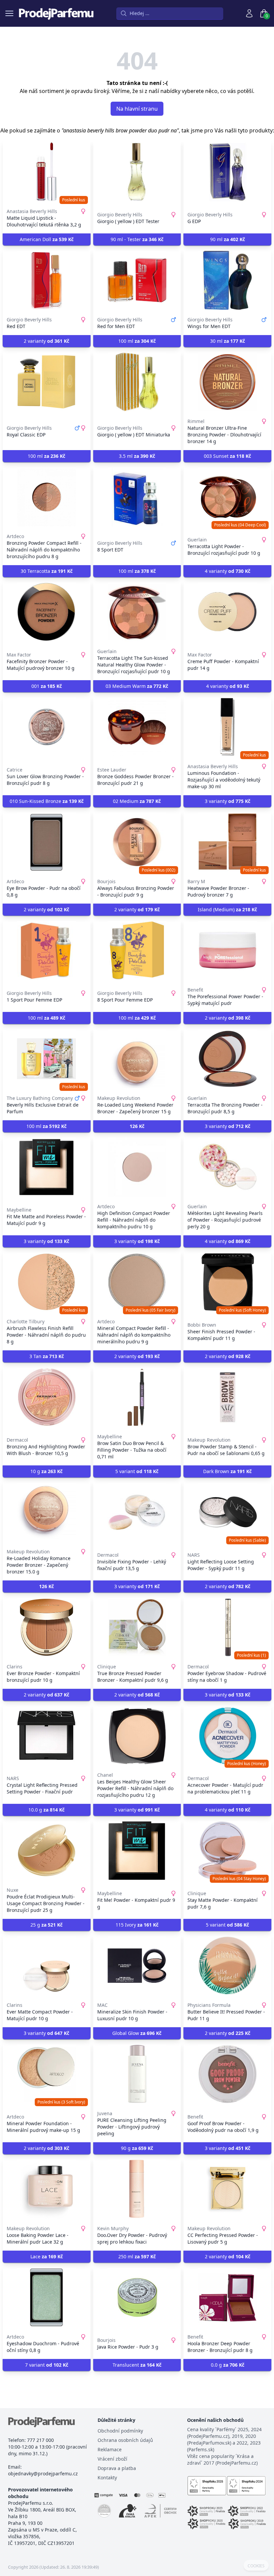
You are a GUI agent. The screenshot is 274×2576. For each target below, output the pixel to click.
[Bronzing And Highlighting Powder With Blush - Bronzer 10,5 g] (47, 1397)
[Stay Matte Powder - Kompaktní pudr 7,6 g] (227, 1851)
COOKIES (256, 2566)
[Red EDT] (47, 280)
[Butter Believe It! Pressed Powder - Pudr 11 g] (227, 1966)
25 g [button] (46, 1925)
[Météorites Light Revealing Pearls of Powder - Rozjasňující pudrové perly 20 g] (227, 1167)
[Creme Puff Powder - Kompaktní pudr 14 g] (227, 612)
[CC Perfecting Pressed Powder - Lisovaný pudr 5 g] (227, 2189)
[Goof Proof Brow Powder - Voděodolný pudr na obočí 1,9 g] (227, 2074)
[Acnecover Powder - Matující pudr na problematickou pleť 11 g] (227, 1736)
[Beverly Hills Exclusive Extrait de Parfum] (47, 1059)
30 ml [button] (228, 341)
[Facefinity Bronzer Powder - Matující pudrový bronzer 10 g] (47, 612)
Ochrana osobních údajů (125, 2440)
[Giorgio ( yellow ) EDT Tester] (137, 172)
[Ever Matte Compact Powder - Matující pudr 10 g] (47, 1966)
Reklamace (110, 2449)
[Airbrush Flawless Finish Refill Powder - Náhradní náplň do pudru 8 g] (47, 1282)
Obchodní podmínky (120, 2431)
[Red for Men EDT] (137, 280)
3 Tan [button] (47, 1356)
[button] (137, 1126)
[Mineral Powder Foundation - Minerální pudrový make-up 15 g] (47, 2074)
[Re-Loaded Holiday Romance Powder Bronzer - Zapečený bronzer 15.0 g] (47, 1512)
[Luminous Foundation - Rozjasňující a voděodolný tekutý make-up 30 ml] (227, 727)
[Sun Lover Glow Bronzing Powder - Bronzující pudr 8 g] (47, 727)
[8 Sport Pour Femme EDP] (137, 950)
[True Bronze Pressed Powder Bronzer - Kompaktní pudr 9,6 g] (137, 1627)
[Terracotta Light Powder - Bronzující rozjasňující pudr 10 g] (227, 497)
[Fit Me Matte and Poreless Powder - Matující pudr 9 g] (47, 1167)
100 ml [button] (137, 341)
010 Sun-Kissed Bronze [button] (47, 801)
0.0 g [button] (228, 2365)
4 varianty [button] (228, 571)
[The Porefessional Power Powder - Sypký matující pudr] (227, 950)
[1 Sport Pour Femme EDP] (47, 950)
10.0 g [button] (46, 1810)
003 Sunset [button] (227, 456)
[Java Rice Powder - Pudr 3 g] (137, 2297)
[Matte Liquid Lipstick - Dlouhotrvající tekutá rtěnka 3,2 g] (47, 172)
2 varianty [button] (46, 341)
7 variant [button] (47, 2365)
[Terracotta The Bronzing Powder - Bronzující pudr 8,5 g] (227, 1059)
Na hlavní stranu (137, 109)
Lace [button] (47, 2256)
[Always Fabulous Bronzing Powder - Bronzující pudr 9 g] (137, 842)
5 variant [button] (137, 1471)
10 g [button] (46, 1471)
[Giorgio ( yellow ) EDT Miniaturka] (137, 382)
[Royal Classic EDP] (47, 382)
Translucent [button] (137, 2365)
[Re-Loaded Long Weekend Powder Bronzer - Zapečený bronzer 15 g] (137, 1059)
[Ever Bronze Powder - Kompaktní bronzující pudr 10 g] (47, 1627)
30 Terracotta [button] (47, 571)
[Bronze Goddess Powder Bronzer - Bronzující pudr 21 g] (137, 727)
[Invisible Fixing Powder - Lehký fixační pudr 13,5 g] (137, 1512)
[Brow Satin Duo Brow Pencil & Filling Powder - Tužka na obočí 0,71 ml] (137, 1397)
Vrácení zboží (112, 2459)
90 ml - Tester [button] (137, 239)
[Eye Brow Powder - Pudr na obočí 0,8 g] (47, 842)
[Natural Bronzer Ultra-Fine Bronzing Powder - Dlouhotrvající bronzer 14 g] (227, 382)
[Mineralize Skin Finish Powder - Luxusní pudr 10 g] (137, 1966)
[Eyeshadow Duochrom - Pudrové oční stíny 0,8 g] (47, 2297)
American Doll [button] (47, 239)
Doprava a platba (117, 2468)
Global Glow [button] (137, 2033)
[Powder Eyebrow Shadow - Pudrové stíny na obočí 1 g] (227, 1627)
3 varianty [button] (228, 801)
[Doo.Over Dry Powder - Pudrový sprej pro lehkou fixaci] (137, 2189)
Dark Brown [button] (227, 1471)
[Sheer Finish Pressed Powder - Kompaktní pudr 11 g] (227, 1282)
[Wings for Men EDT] (227, 280)
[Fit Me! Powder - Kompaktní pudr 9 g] (137, 1851)
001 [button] (47, 686)
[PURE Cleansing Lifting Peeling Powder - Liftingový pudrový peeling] (137, 2074)
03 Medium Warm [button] (137, 686)
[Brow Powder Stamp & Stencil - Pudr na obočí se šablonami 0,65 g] (227, 1397)
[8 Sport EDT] (137, 497)
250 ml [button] (137, 2256)
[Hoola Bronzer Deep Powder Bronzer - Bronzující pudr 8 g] (227, 2297)
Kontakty (107, 2478)
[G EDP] (227, 172)
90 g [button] (137, 2148)
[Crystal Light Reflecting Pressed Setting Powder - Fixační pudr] (47, 1736)
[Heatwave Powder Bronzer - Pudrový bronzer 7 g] (227, 842)
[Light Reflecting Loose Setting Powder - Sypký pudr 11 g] (227, 1512)
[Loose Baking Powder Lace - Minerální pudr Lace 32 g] (47, 2189)
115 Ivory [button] (137, 1925)
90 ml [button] (228, 239)
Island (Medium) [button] (227, 909)
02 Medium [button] (137, 801)
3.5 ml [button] (137, 456)
